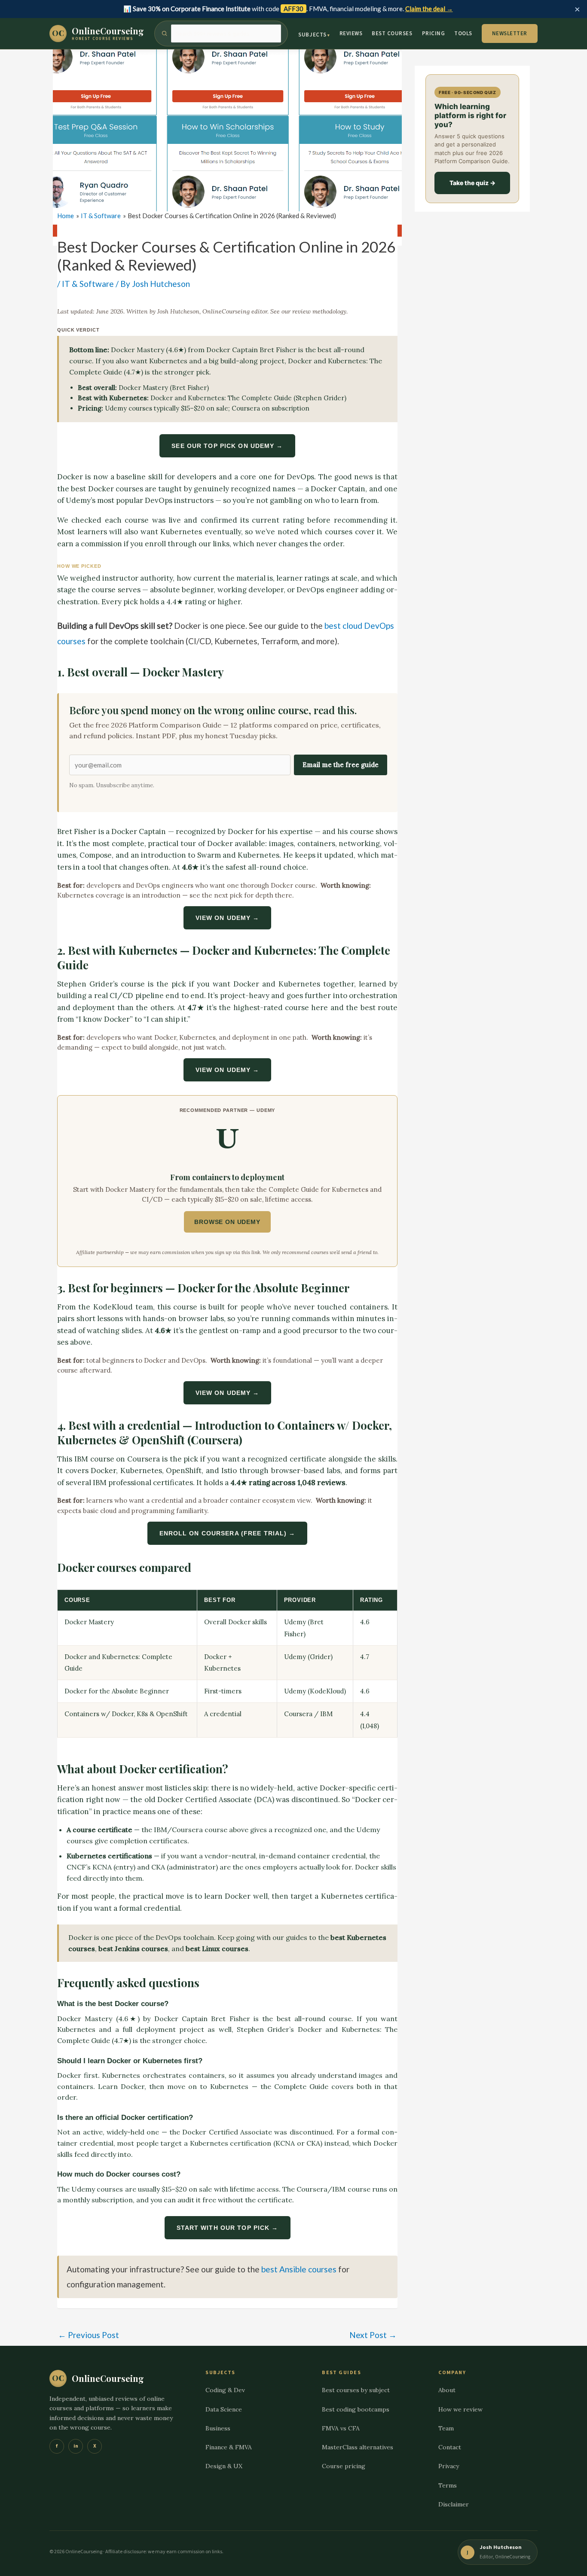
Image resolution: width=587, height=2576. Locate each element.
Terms (448, 2485)
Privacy (449, 2466)
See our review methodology (308, 311)
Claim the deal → (429, 9)
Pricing (434, 33)
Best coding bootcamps (356, 2409)
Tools (463, 33)
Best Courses (392, 33)
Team (446, 2428)
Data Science (224, 2409)
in (76, 2446)
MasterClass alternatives (358, 2447)
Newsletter (510, 33)
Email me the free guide (341, 765)
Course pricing (344, 2466)
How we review (460, 2409)
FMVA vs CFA (341, 2428)
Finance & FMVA (229, 2447)
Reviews (351, 33)
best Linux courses (217, 1949)
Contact (450, 2447)
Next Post (373, 2335)
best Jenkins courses (133, 1949)
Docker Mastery (138, 350)
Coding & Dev (225, 2390)
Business (218, 2428)
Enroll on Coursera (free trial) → (228, 1533)
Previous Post (89, 2335)
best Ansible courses (299, 2269)
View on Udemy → (228, 918)
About (447, 2390)
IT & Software (88, 284)
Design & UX (224, 2466)
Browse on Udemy (227, 1222)
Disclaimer (454, 2504)
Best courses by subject (356, 2390)
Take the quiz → (472, 183)
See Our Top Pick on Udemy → (227, 446)
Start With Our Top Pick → (228, 2228)
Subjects (312, 35)
